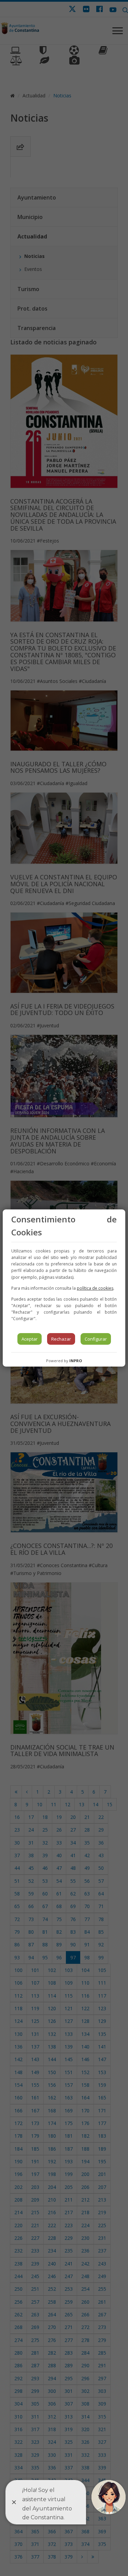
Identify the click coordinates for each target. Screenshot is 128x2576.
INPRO (76, 1361)
